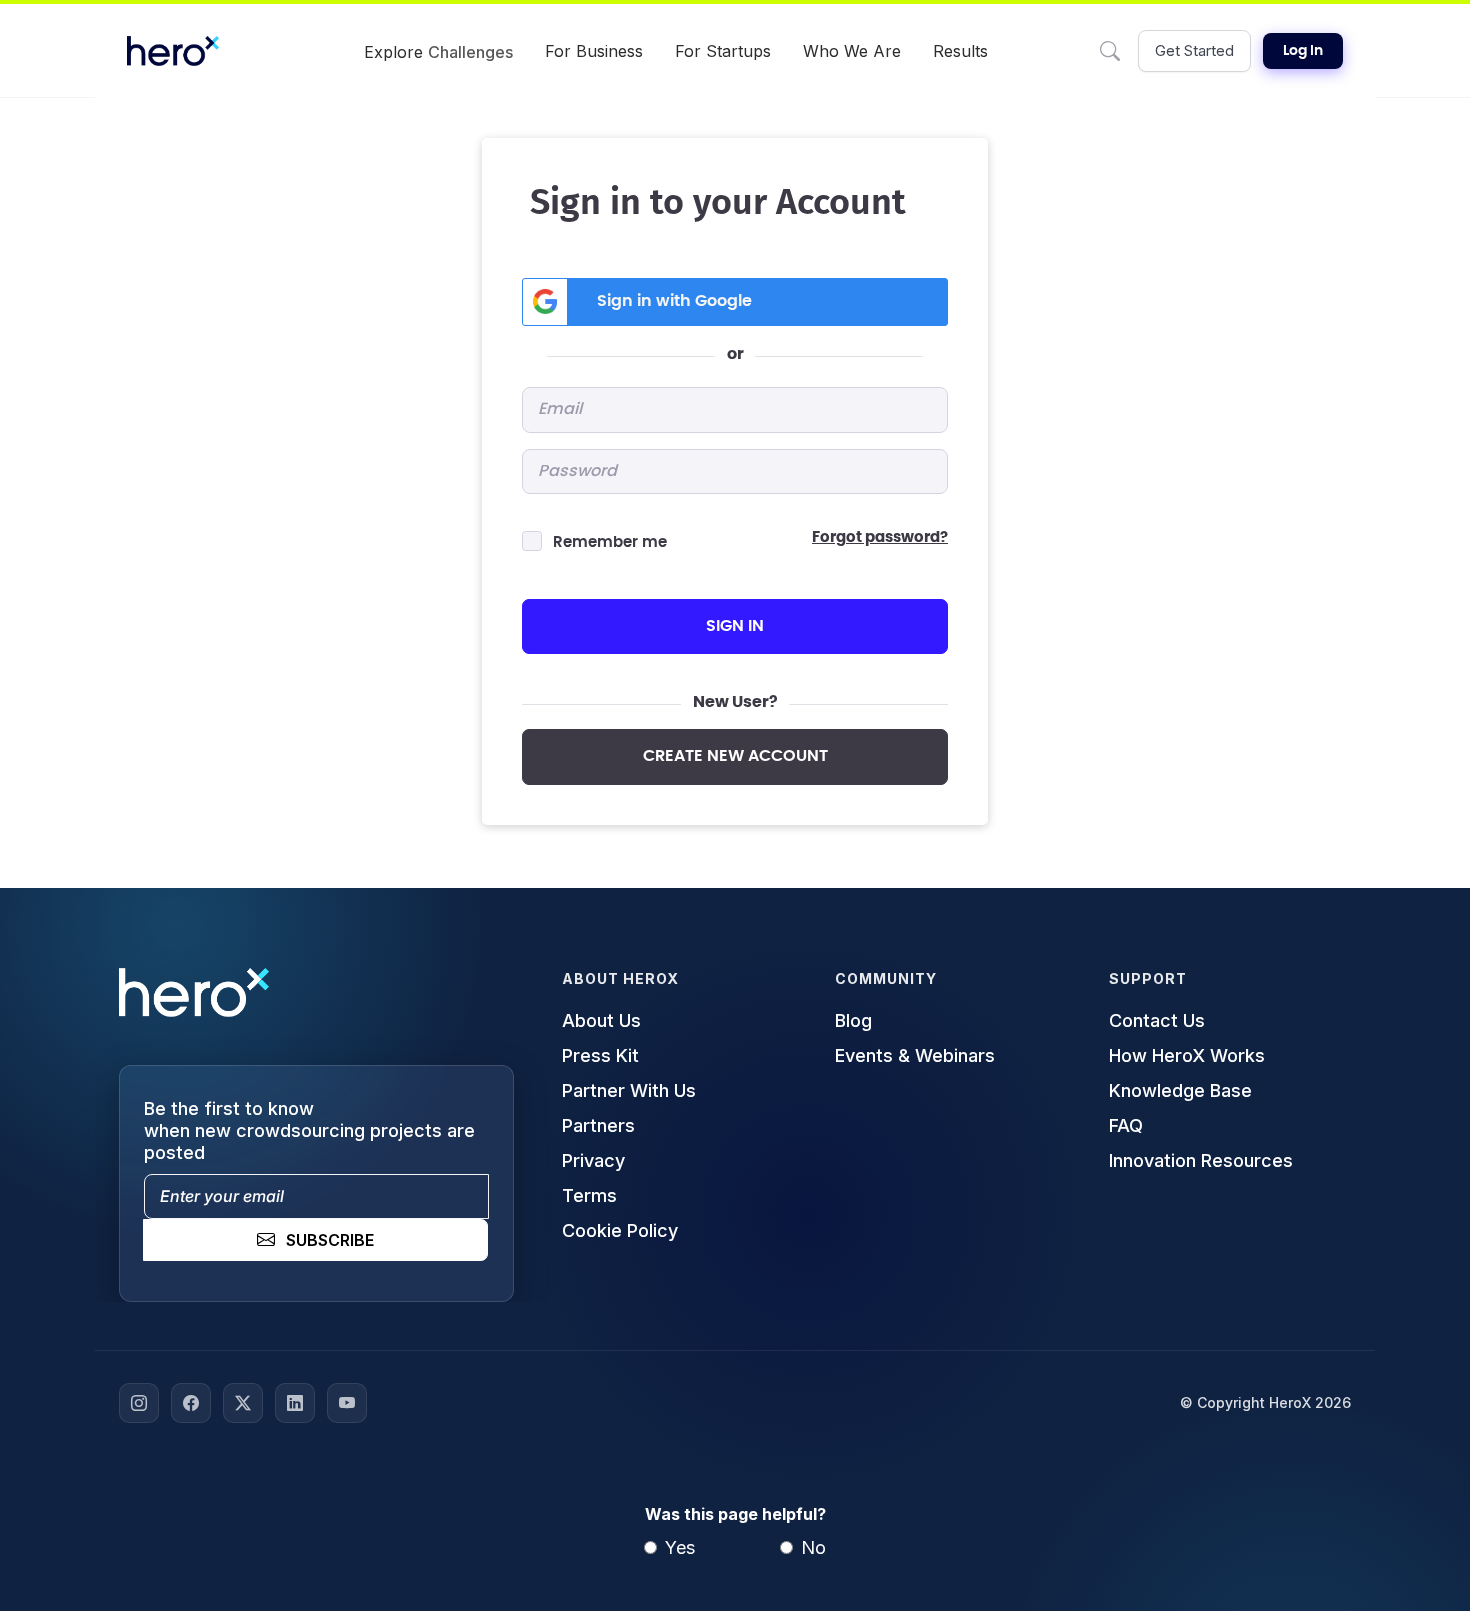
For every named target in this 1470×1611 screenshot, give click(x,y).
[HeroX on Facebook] (191, 1403)
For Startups (723, 51)
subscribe (330, 1240)
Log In (1303, 51)
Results (960, 51)
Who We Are (852, 51)
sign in (735, 626)
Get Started (1194, 50)
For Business (594, 51)
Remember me (610, 542)
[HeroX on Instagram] (139, 1403)
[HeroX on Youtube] (347, 1403)
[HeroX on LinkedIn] (295, 1403)
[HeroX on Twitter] (243, 1403)
